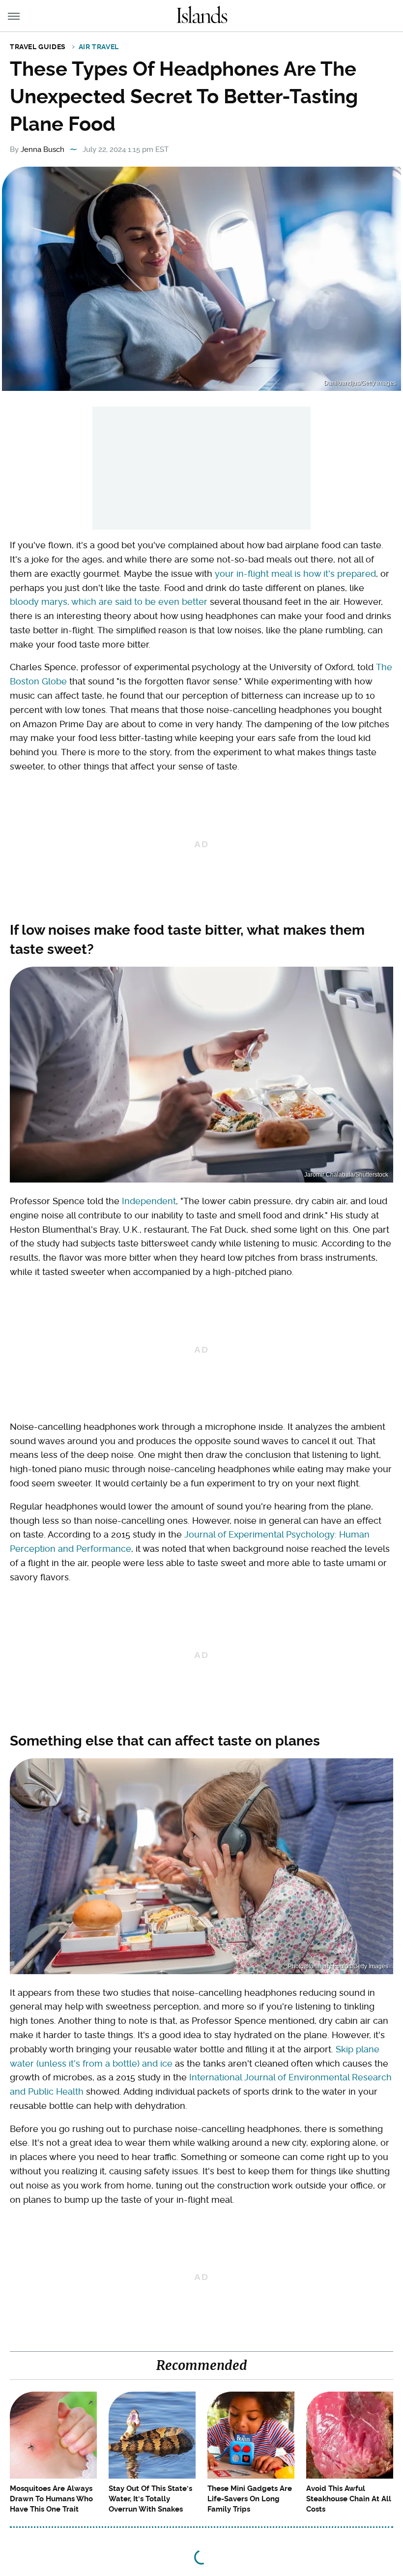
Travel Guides (38, 47)
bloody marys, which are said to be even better (109, 602)
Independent (149, 1201)
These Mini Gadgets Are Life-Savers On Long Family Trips (250, 2499)
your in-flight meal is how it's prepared (295, 574)
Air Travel (99, 47)
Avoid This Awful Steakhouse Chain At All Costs (349, 2499)
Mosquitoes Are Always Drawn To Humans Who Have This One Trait (51, 2499)
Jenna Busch (43, 149)
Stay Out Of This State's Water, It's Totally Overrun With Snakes (150, 2499)
